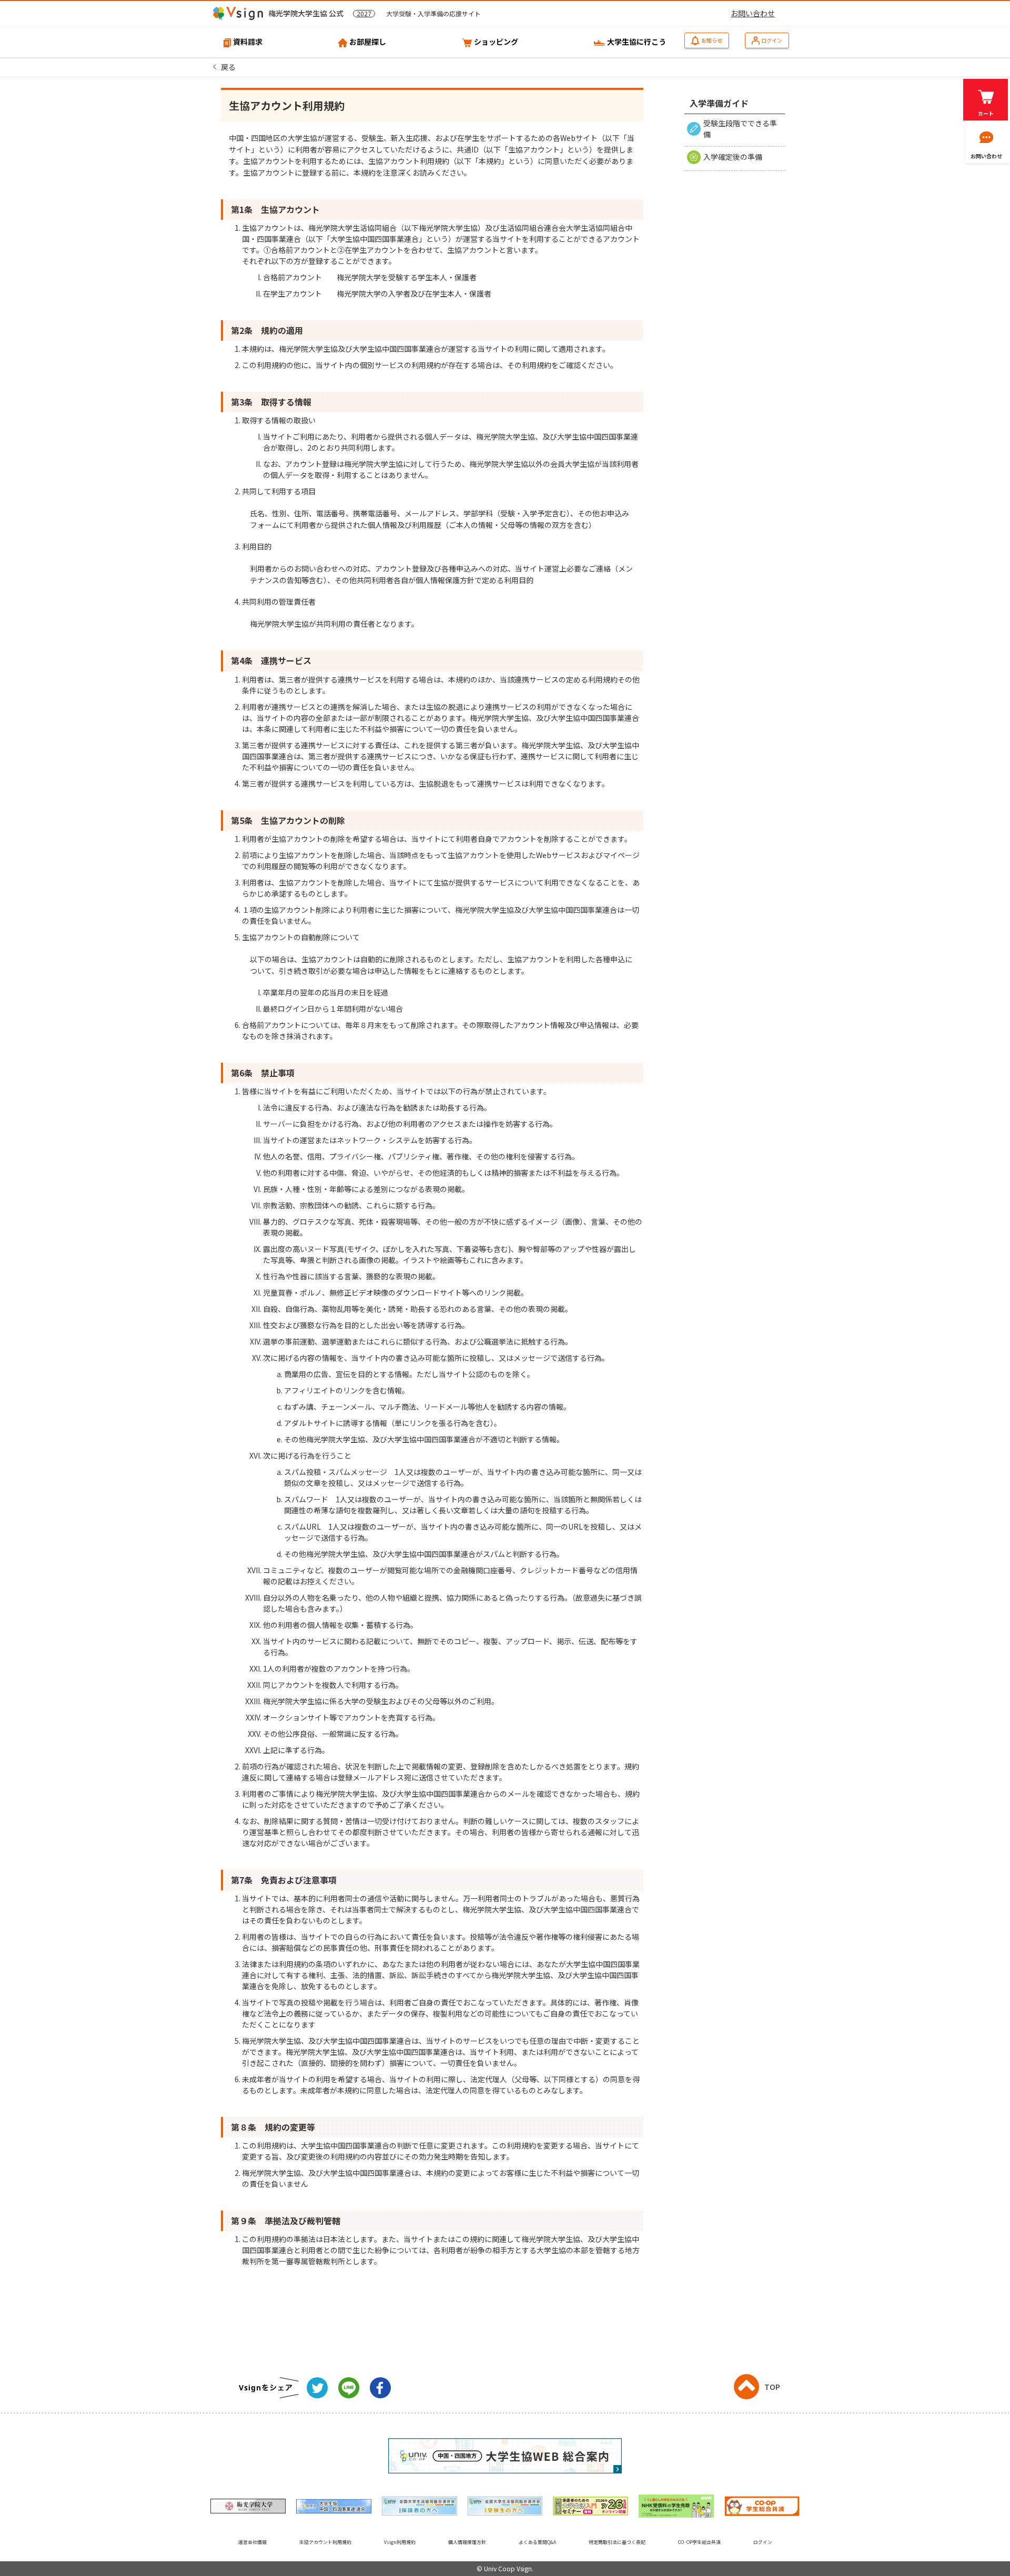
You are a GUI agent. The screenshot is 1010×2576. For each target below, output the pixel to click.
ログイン (772, 40)
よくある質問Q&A (537, 2542)
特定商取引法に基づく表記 (617, 2542)
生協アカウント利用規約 (325, 2542)
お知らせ (712, 40)
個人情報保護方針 (467, 2542)
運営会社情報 (252, 2542)
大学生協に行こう (637, 42)
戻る (228, 67)
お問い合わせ (753, 13)
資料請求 (248, 42)
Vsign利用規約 (400, 2542)
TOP (772, 2387)
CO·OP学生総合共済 (699, 2542)
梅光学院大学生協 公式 (375, 13)
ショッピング (496, 42)
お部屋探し (368, 42)
